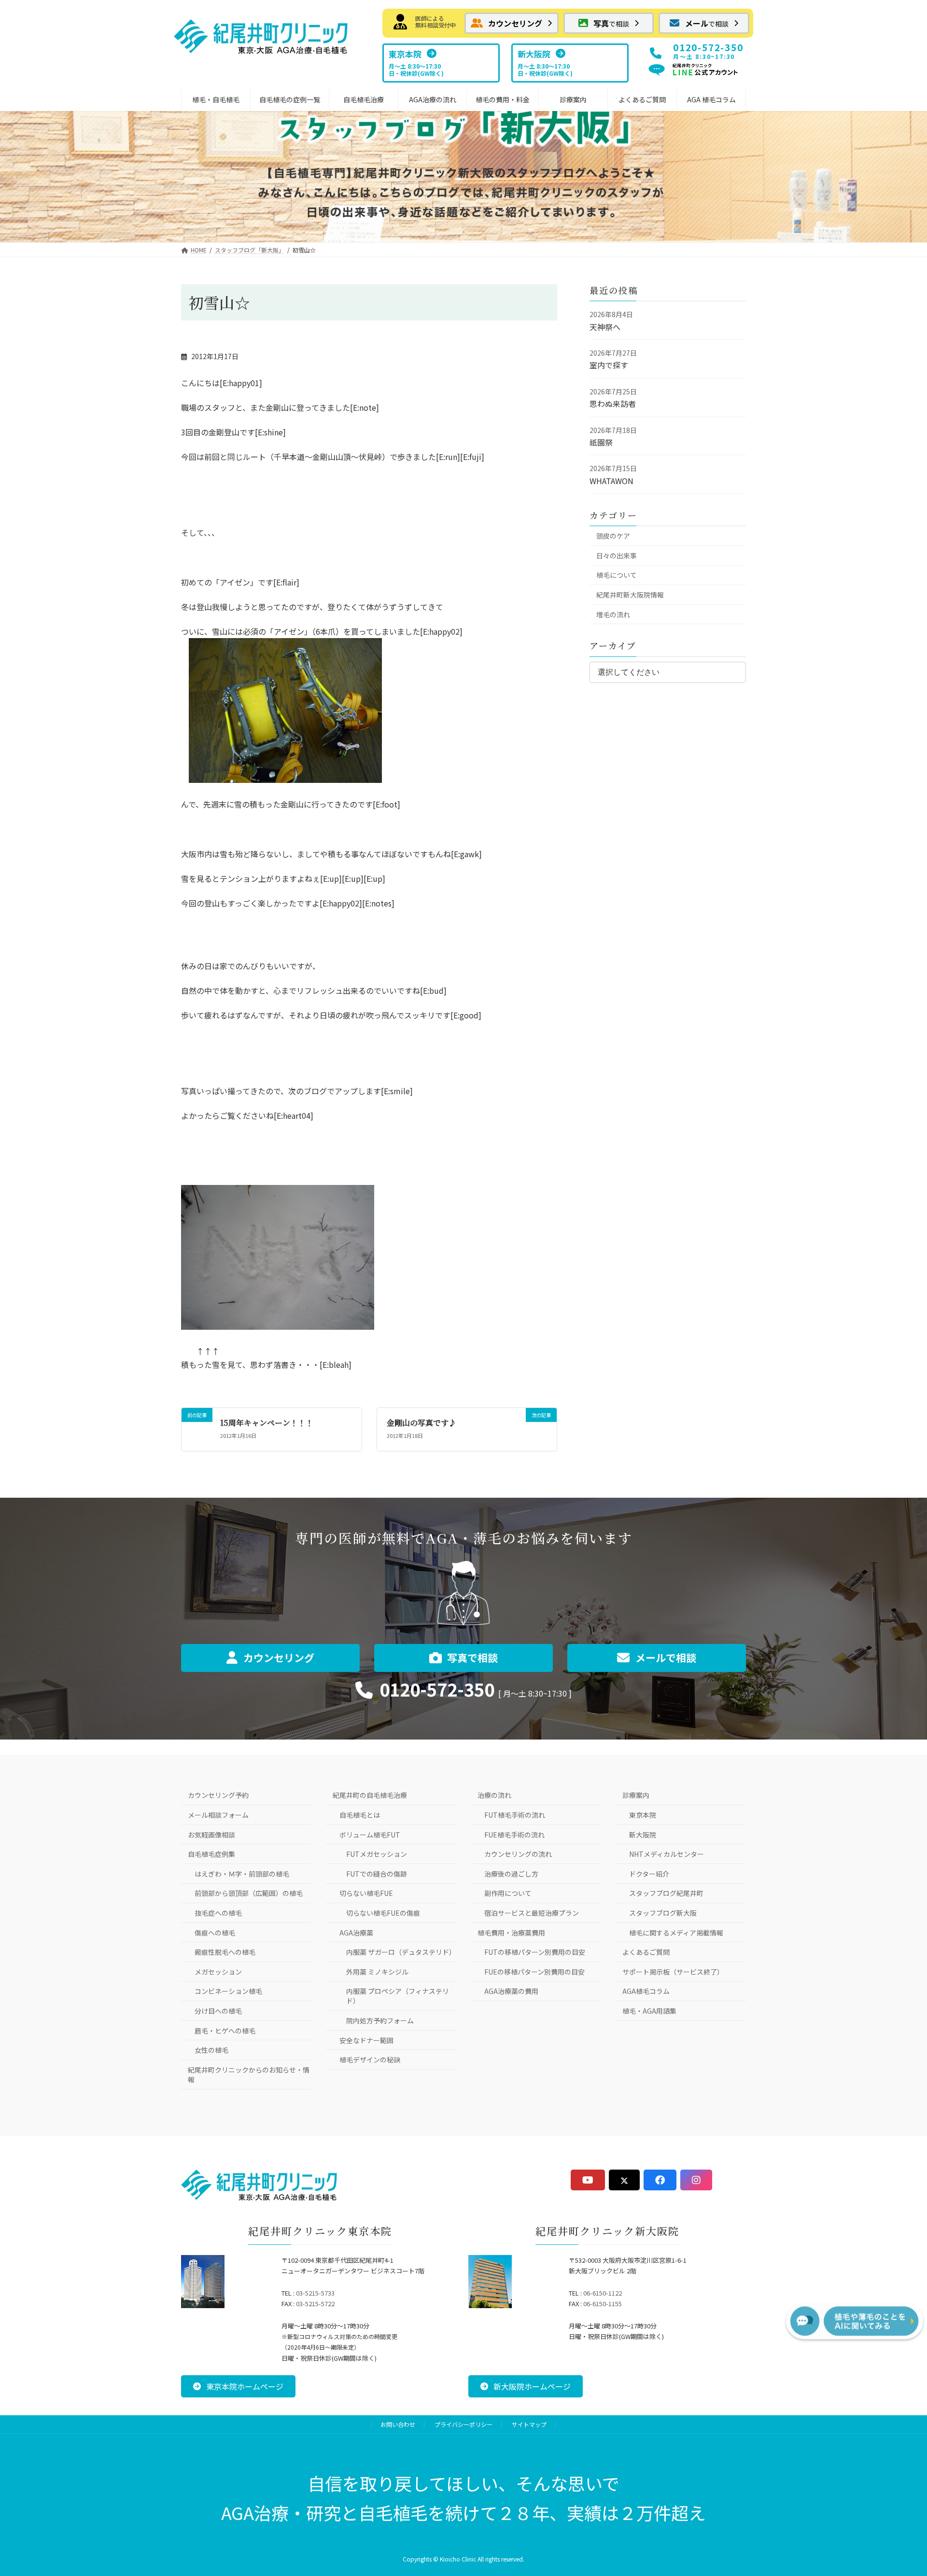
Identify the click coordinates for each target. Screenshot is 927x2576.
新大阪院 (643, 1835)
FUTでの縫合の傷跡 (377, 1874)
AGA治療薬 (356, 1933)
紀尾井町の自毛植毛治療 (370, 1795)
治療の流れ (494, 1795)
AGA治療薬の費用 (511, 1991)
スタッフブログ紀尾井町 (666, 1893)
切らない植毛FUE (366, 1893)
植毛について (617, 575)
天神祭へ (605, 327)
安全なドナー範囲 (366, 2040)
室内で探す (609, 365)
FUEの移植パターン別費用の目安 (534, 1972)
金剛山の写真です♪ (421, 1423)
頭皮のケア (613, 536)
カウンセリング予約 (218, 1795)
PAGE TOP (895, 2488)
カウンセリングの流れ (518, 1854)
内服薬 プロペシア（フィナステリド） (398, 1996)
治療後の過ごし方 (511, 1874)
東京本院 (643, 1815)
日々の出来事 (617, 556)
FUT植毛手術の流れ (515, 1815)
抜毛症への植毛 (218, 1913)
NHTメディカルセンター (667, 1854)
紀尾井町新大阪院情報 (630, 595)
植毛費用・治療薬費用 (511, 1933)
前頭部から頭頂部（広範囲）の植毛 (249, 1893)
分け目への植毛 (218, 2011)
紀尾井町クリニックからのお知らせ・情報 (249, 2075)
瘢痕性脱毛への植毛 (225, 1952)
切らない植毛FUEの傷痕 (383, 1913)
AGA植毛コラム (646, 1991)
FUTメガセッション (377, 1854)
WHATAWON (611, 481)
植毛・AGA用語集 (649, 2011)
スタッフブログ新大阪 (663, 1913)
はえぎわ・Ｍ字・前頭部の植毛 (242, 1874)
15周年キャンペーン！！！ (267, 1423)
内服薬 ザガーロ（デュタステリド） (401, 1952)
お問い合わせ (398, 2424)
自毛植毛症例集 (211, 1854)
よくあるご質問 (646, 1952)
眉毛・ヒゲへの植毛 (225, 2031)
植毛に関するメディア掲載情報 (676, 1933)
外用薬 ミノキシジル (377, 1972)
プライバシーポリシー (463, 2424)
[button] (512, 23)
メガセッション (218, 1972)
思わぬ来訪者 (613, 404)
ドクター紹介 (649, 1874)
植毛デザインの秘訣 (370, 2060)
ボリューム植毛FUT (370, 1835)
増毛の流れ (613, 614)
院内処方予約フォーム (380, 2020)
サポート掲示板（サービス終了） (673, 1972)
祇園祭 (601, 442)
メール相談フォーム (218, 1815)
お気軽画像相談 (211, 1835)
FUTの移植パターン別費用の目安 (535, 1952)
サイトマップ (529, 2424)
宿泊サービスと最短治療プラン (532, 1913)
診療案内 (636, 1795)
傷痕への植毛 (215, 1933)
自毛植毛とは (360, 1815)
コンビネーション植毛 (228, 1991)
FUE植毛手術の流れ (514, 1835)
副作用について (508, 1893)
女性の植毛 (211, 2050)
